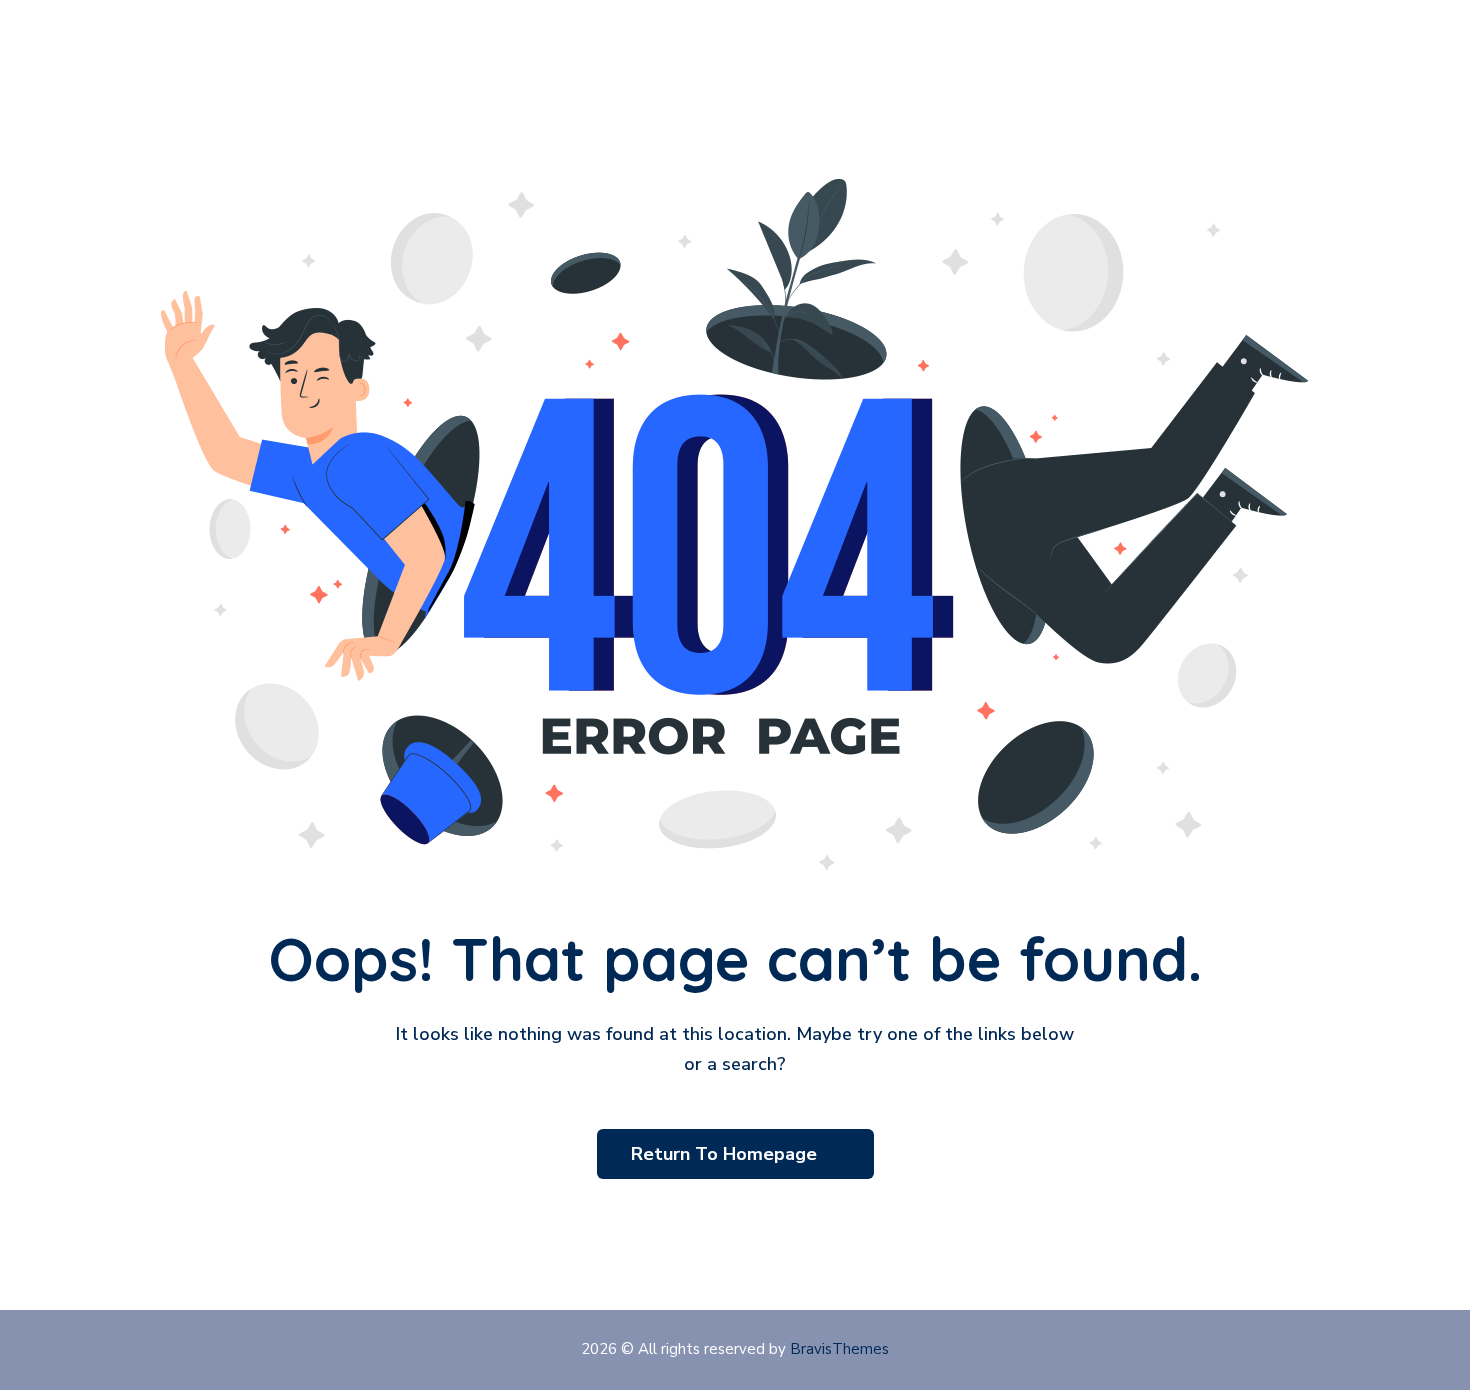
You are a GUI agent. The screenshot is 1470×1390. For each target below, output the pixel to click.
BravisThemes (839, 1349)
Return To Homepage (726, 1154)
